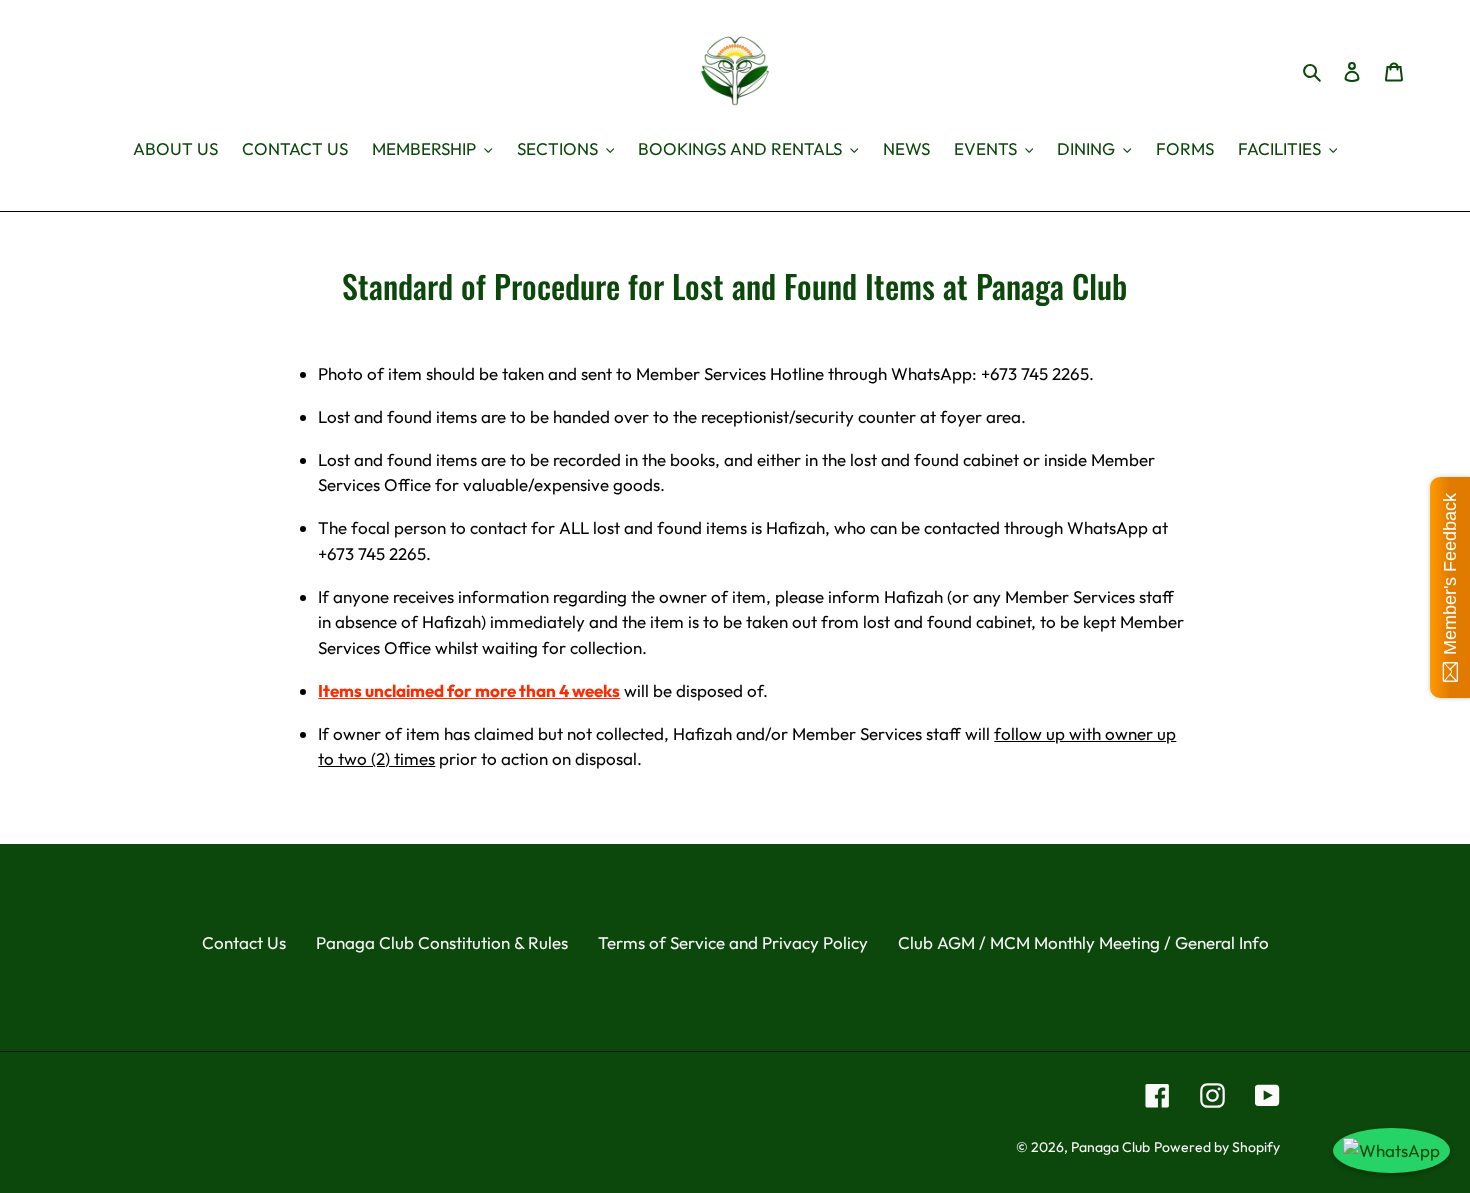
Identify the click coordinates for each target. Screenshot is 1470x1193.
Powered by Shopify (1217, 1147)
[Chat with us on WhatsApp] (1391, 1151)
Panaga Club (1110, 1147)
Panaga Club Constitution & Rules (442, 942)
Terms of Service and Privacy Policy (733, 942)
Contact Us (244, 942)
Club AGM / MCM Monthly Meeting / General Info (1083, 942)
